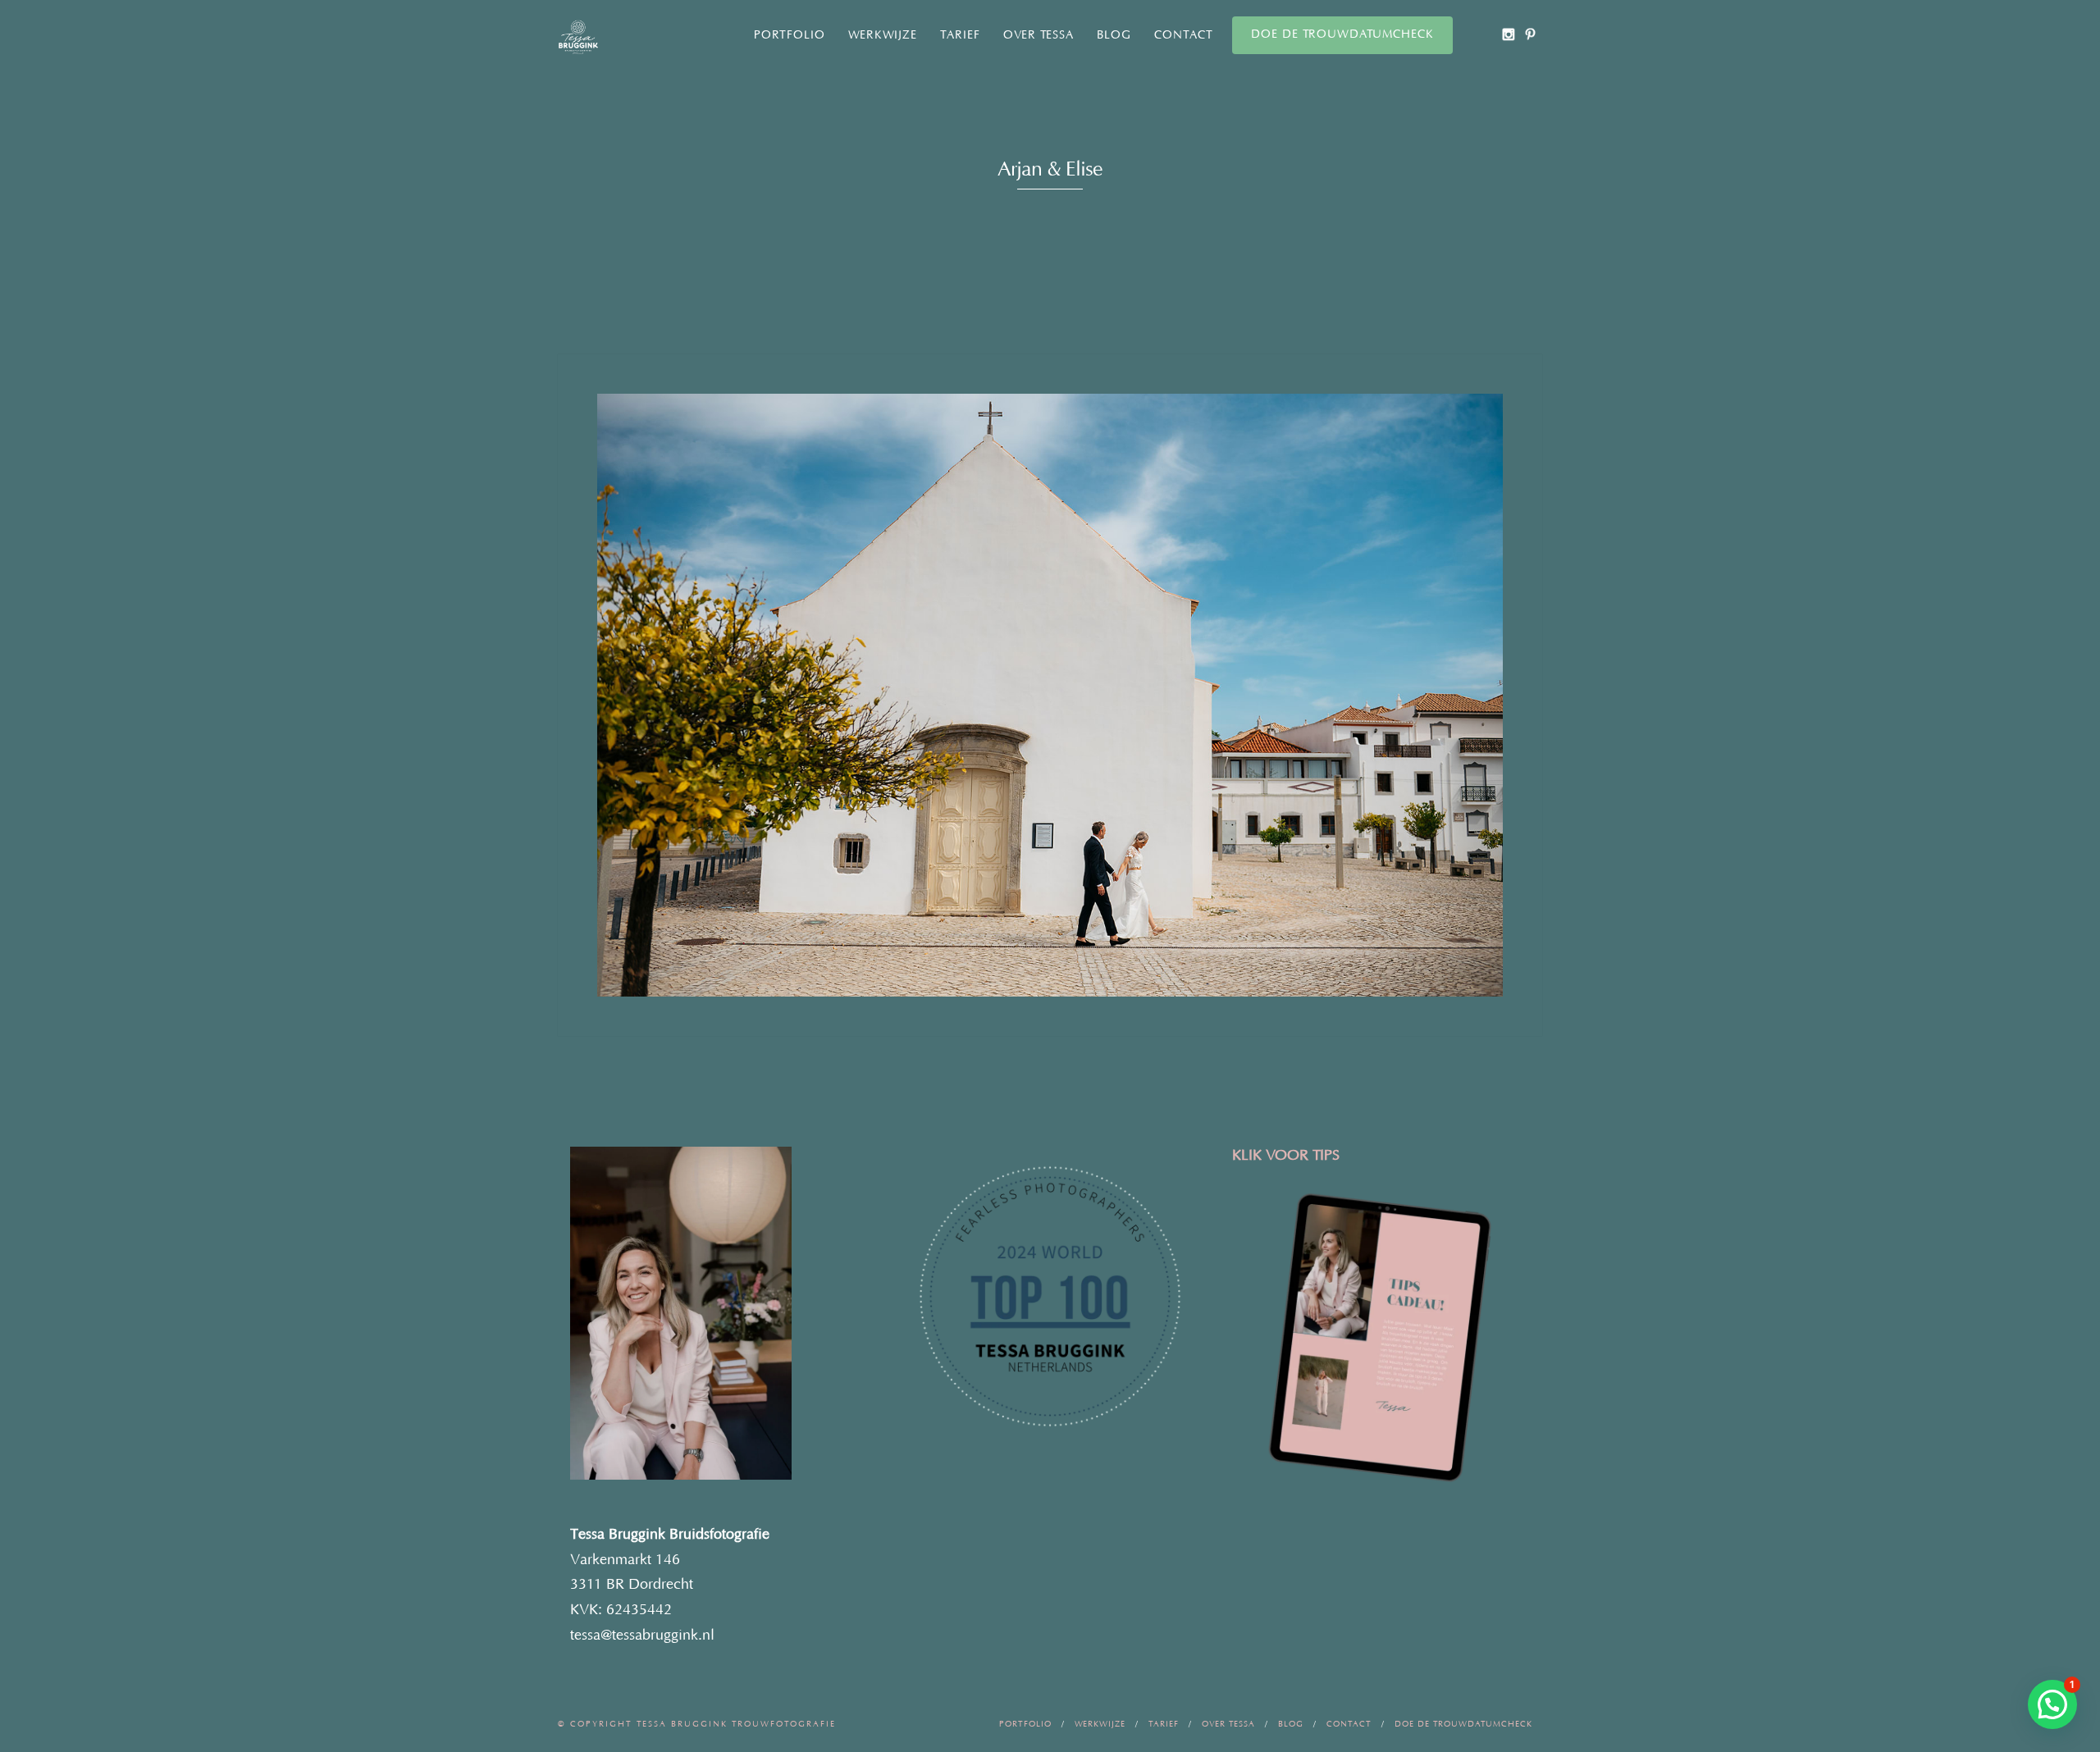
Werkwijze (883, 35)
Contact (1184, 35)
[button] (2052, 1704)
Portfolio (790, 35)
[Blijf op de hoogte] (1508, 34)
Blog (1114, 35)
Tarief (960, 35)
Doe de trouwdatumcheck (1342, 34)
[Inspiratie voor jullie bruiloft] (1530, 34)
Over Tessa (1039, 35)
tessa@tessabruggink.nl (642, 1636)
